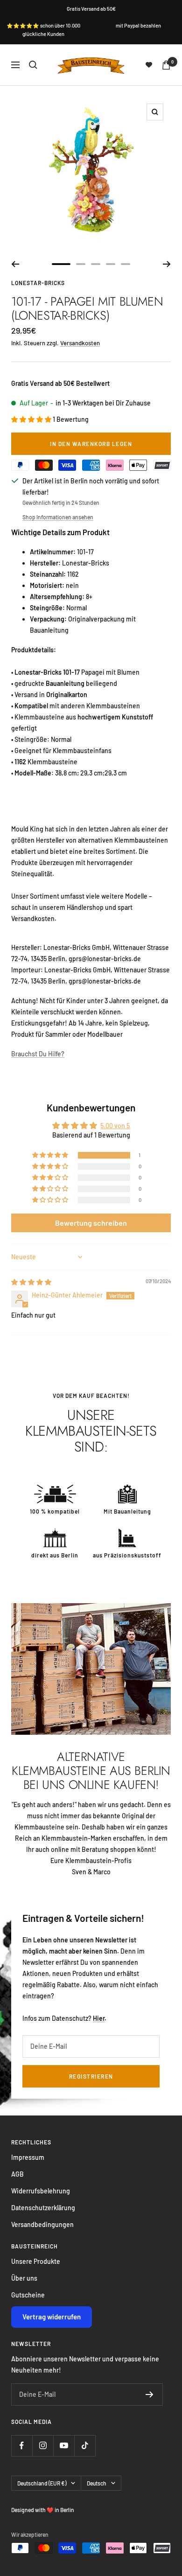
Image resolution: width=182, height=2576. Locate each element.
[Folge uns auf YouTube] (64, 2446)
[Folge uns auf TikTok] (85, 2446)
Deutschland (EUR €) (42, 2483)
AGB (17, 2174)
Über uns (24, 2278)
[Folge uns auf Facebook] (22, 2446)
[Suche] (33, 65)
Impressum (28, 2157)
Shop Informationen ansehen (58, 517)
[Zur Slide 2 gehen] (81, 264)
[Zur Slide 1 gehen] (61, 264)
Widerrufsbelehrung (41, 2191)
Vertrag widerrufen (52, 2317)
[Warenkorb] (166, 65)
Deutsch (97, 2483)
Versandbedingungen (42, 2224)
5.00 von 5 (115, 1126)
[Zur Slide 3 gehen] (96, 264)
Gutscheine (28, 2295)
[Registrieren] (150, 2394)
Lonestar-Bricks (38, 283)
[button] (32, 419)
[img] (31, 1282)
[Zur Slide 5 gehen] (126, 264)
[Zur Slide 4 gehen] (111, 264)
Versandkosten (80, 343)
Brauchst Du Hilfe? (38, 1054)
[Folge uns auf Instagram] (43, 2446)
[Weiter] (167, 264)
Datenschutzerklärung (43, 2208)
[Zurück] (15, 264)
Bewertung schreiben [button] (91, 1223)
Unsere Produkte (36, 2261)
